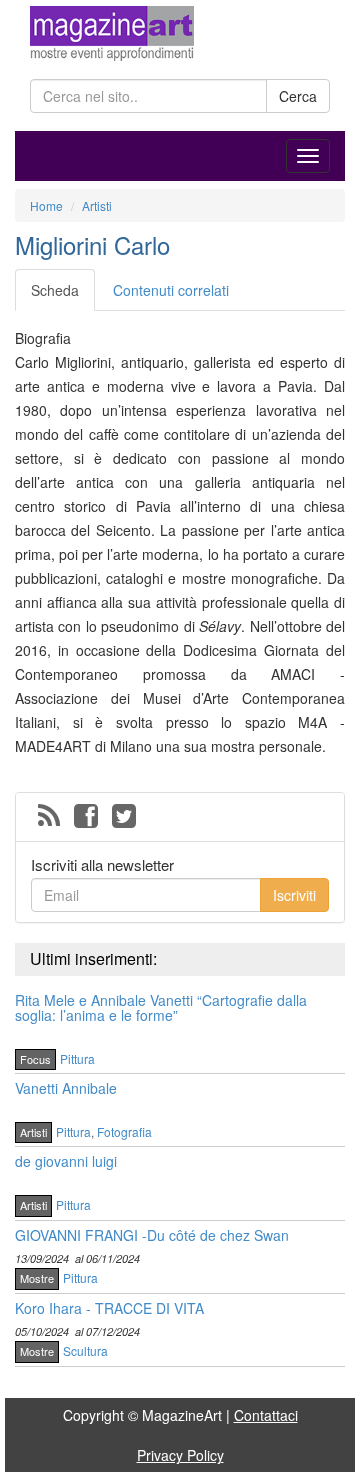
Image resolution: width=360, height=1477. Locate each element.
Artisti (33, 1132)
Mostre (37, 1278)
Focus (35, 1059)
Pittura (77, 1058)
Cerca (298, 96)
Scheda (55, 290)
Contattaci (266, 1415)
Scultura (85, 1350)
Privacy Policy (180, 1455)
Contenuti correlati (171, 290)
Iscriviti (294, 895)
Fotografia (124, 1131)
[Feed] (49, 817)
